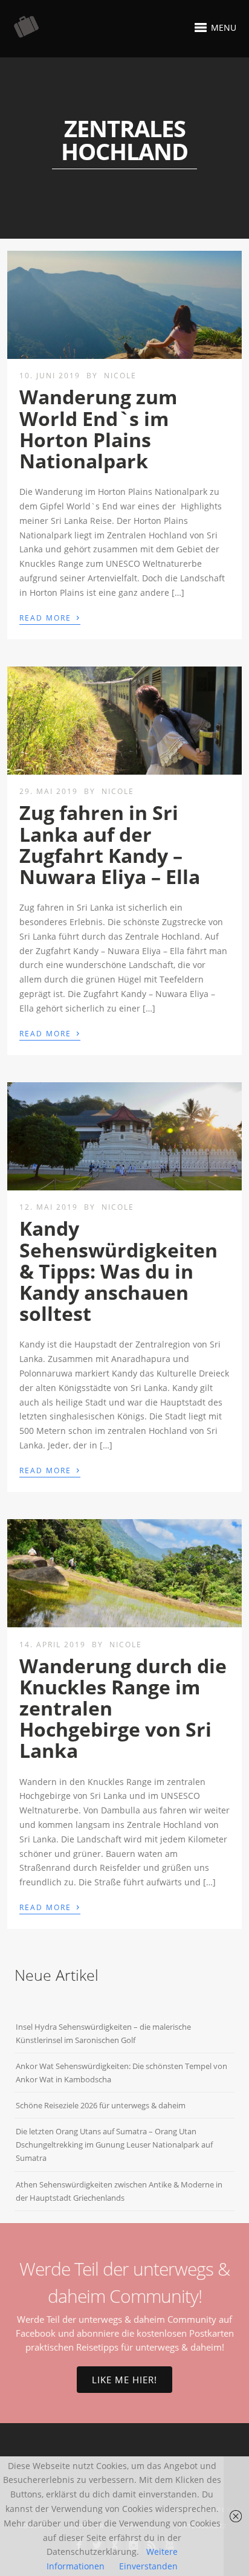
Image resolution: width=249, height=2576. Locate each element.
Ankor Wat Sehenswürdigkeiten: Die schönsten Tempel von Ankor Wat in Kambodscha (121, 2073)
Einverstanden (148, 2566)
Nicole (120, 376)
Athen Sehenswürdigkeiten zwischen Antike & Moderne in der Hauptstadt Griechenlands (119, 2191)
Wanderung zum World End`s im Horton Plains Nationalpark (98, 429)
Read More (50, 617)
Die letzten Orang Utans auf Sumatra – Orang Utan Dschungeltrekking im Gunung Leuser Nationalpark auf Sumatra (114, 2145)
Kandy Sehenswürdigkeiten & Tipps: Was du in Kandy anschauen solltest (118, 1271)
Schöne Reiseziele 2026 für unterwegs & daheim (101, 2105)
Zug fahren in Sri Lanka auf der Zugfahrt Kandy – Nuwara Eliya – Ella (110, 844)
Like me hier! (124, 2380)
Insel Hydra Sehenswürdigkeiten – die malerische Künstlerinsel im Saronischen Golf (103, 2033)
